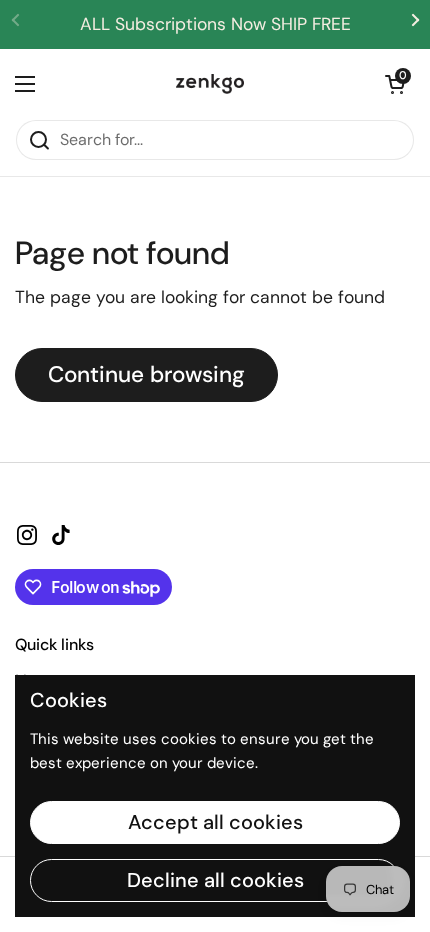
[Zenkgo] (210, 84)
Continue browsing (146, 374)
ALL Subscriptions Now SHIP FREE (215, 24)
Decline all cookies (215, 880)
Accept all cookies (215, 822)
